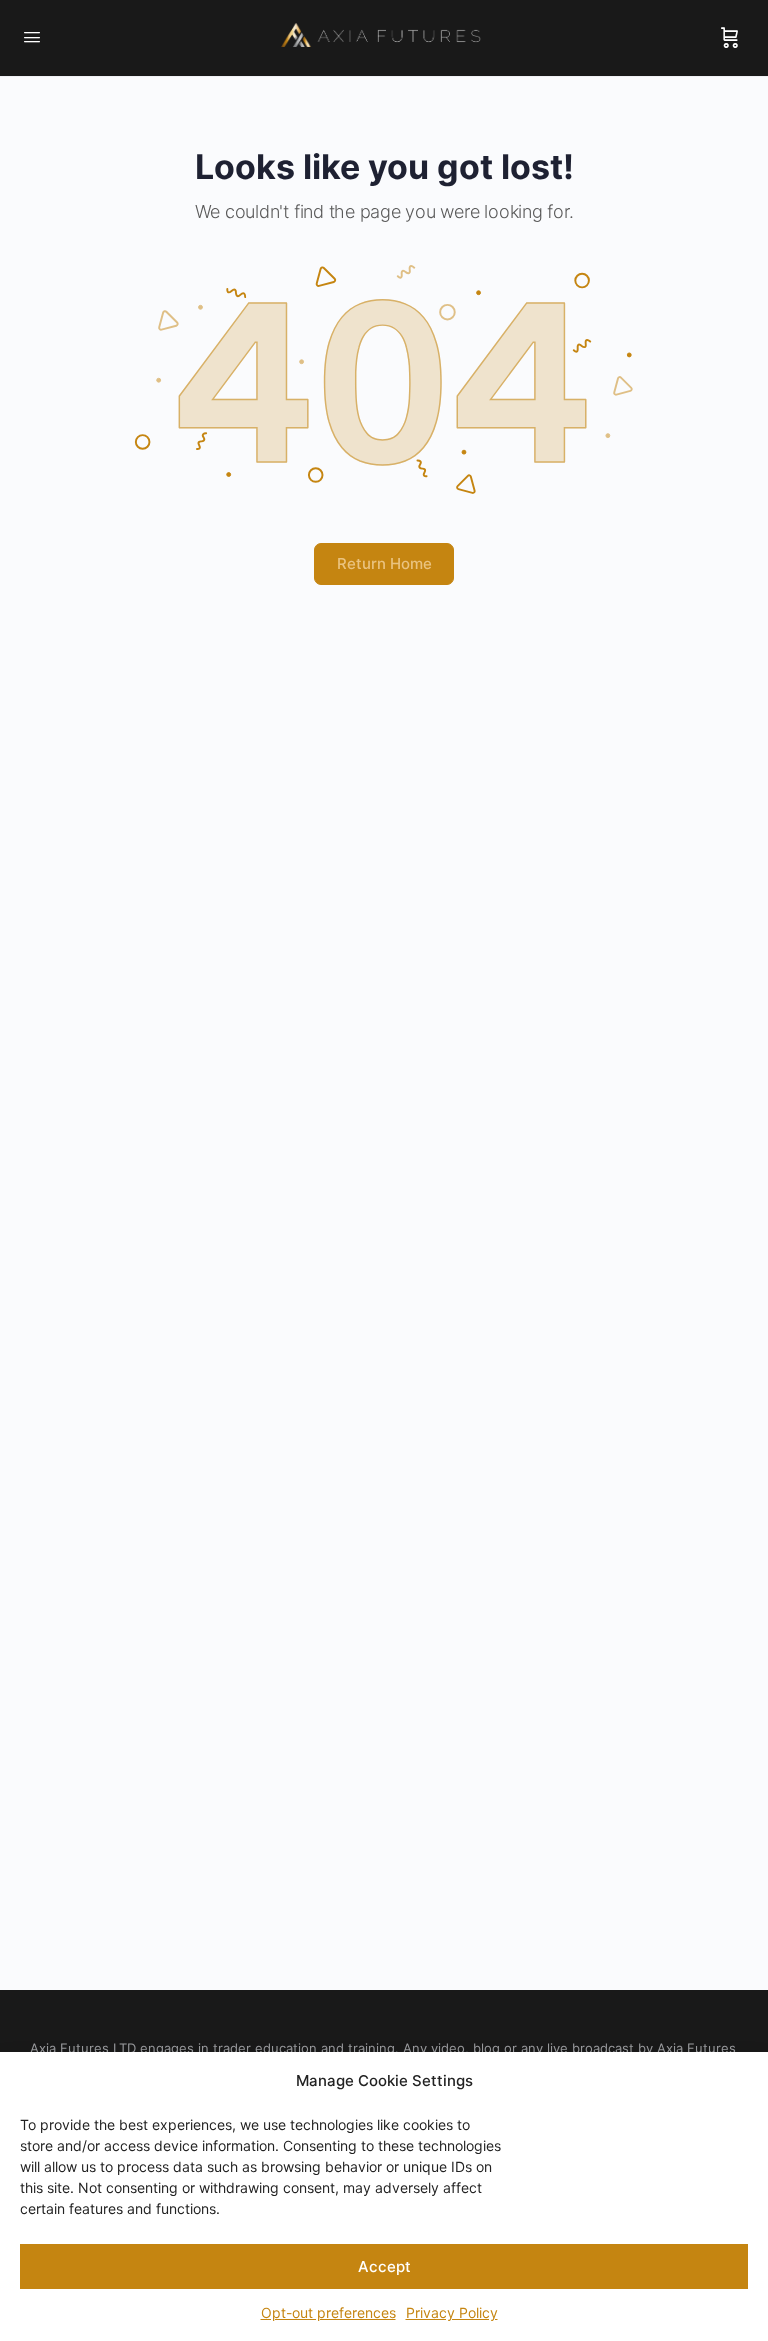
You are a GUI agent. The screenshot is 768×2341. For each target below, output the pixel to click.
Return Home (384, 563)
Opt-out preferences (328, 2312)
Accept (384, 2266)
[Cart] (730, 38)
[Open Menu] (32, 36)
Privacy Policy (452, 2312)
